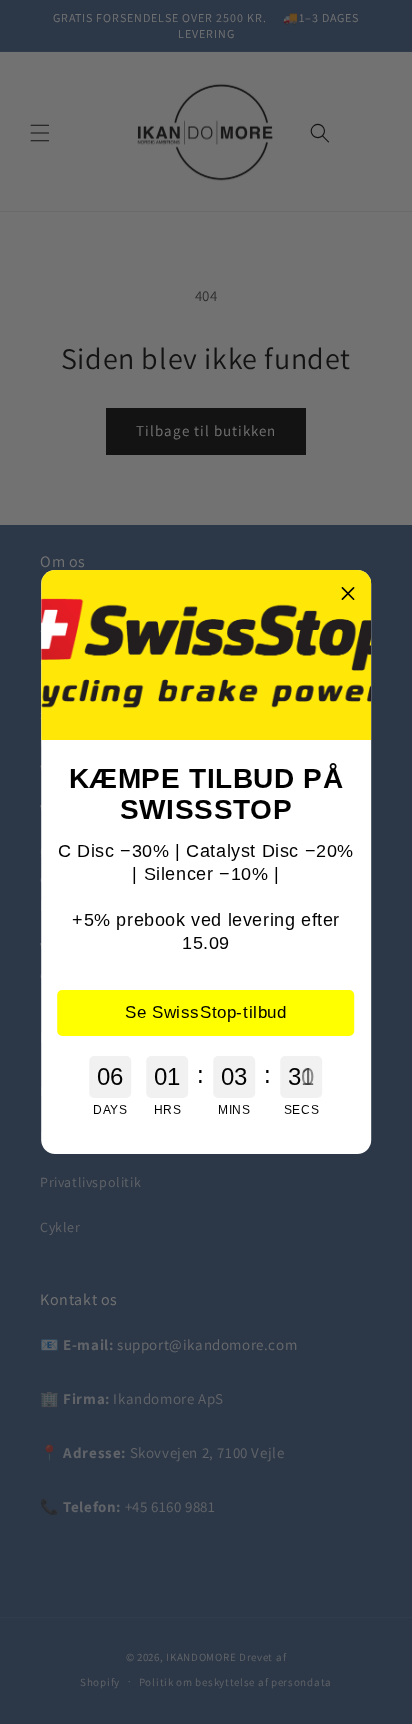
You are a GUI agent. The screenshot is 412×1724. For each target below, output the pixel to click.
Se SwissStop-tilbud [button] (205, 1012)
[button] (348, 593)
